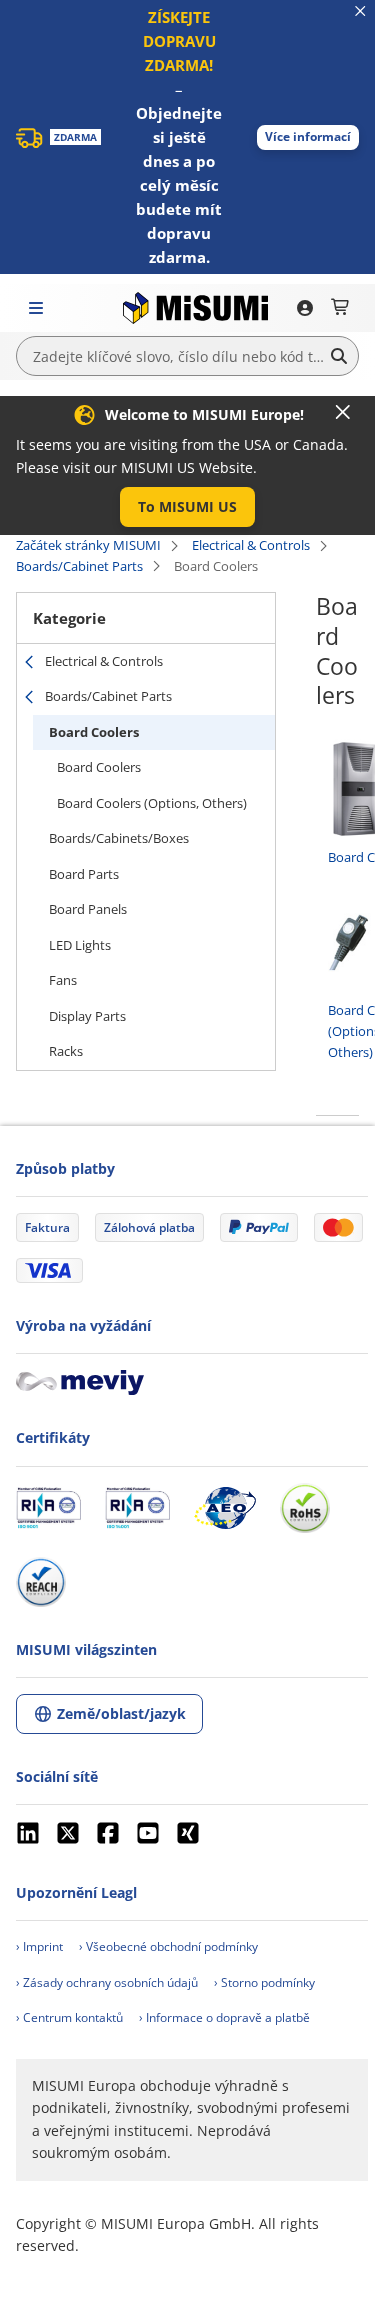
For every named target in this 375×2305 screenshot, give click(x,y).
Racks (66, 1051)
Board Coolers (94, 732)
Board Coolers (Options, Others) (152, 803)
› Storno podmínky (264, 1982)
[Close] (343, 412)
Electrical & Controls (251, 545)
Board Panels (88, 909)
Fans (63, 980)
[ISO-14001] (137, 1508)
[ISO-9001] (48, 1508)
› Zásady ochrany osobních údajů (107, 1982)
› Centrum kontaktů (69, 2017)
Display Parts (87, 1016)
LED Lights (80, 945)
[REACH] (41, 1582)
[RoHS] (305, 1508)
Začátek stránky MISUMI (88, 545)
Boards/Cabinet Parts (79, 566)
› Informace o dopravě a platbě (224, 2017)
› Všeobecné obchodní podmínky (168, 1946)
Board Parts (84, 874)
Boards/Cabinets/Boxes (119, 838)
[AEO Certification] (225, 1508)
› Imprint (39, 1946)
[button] (308, 137)
